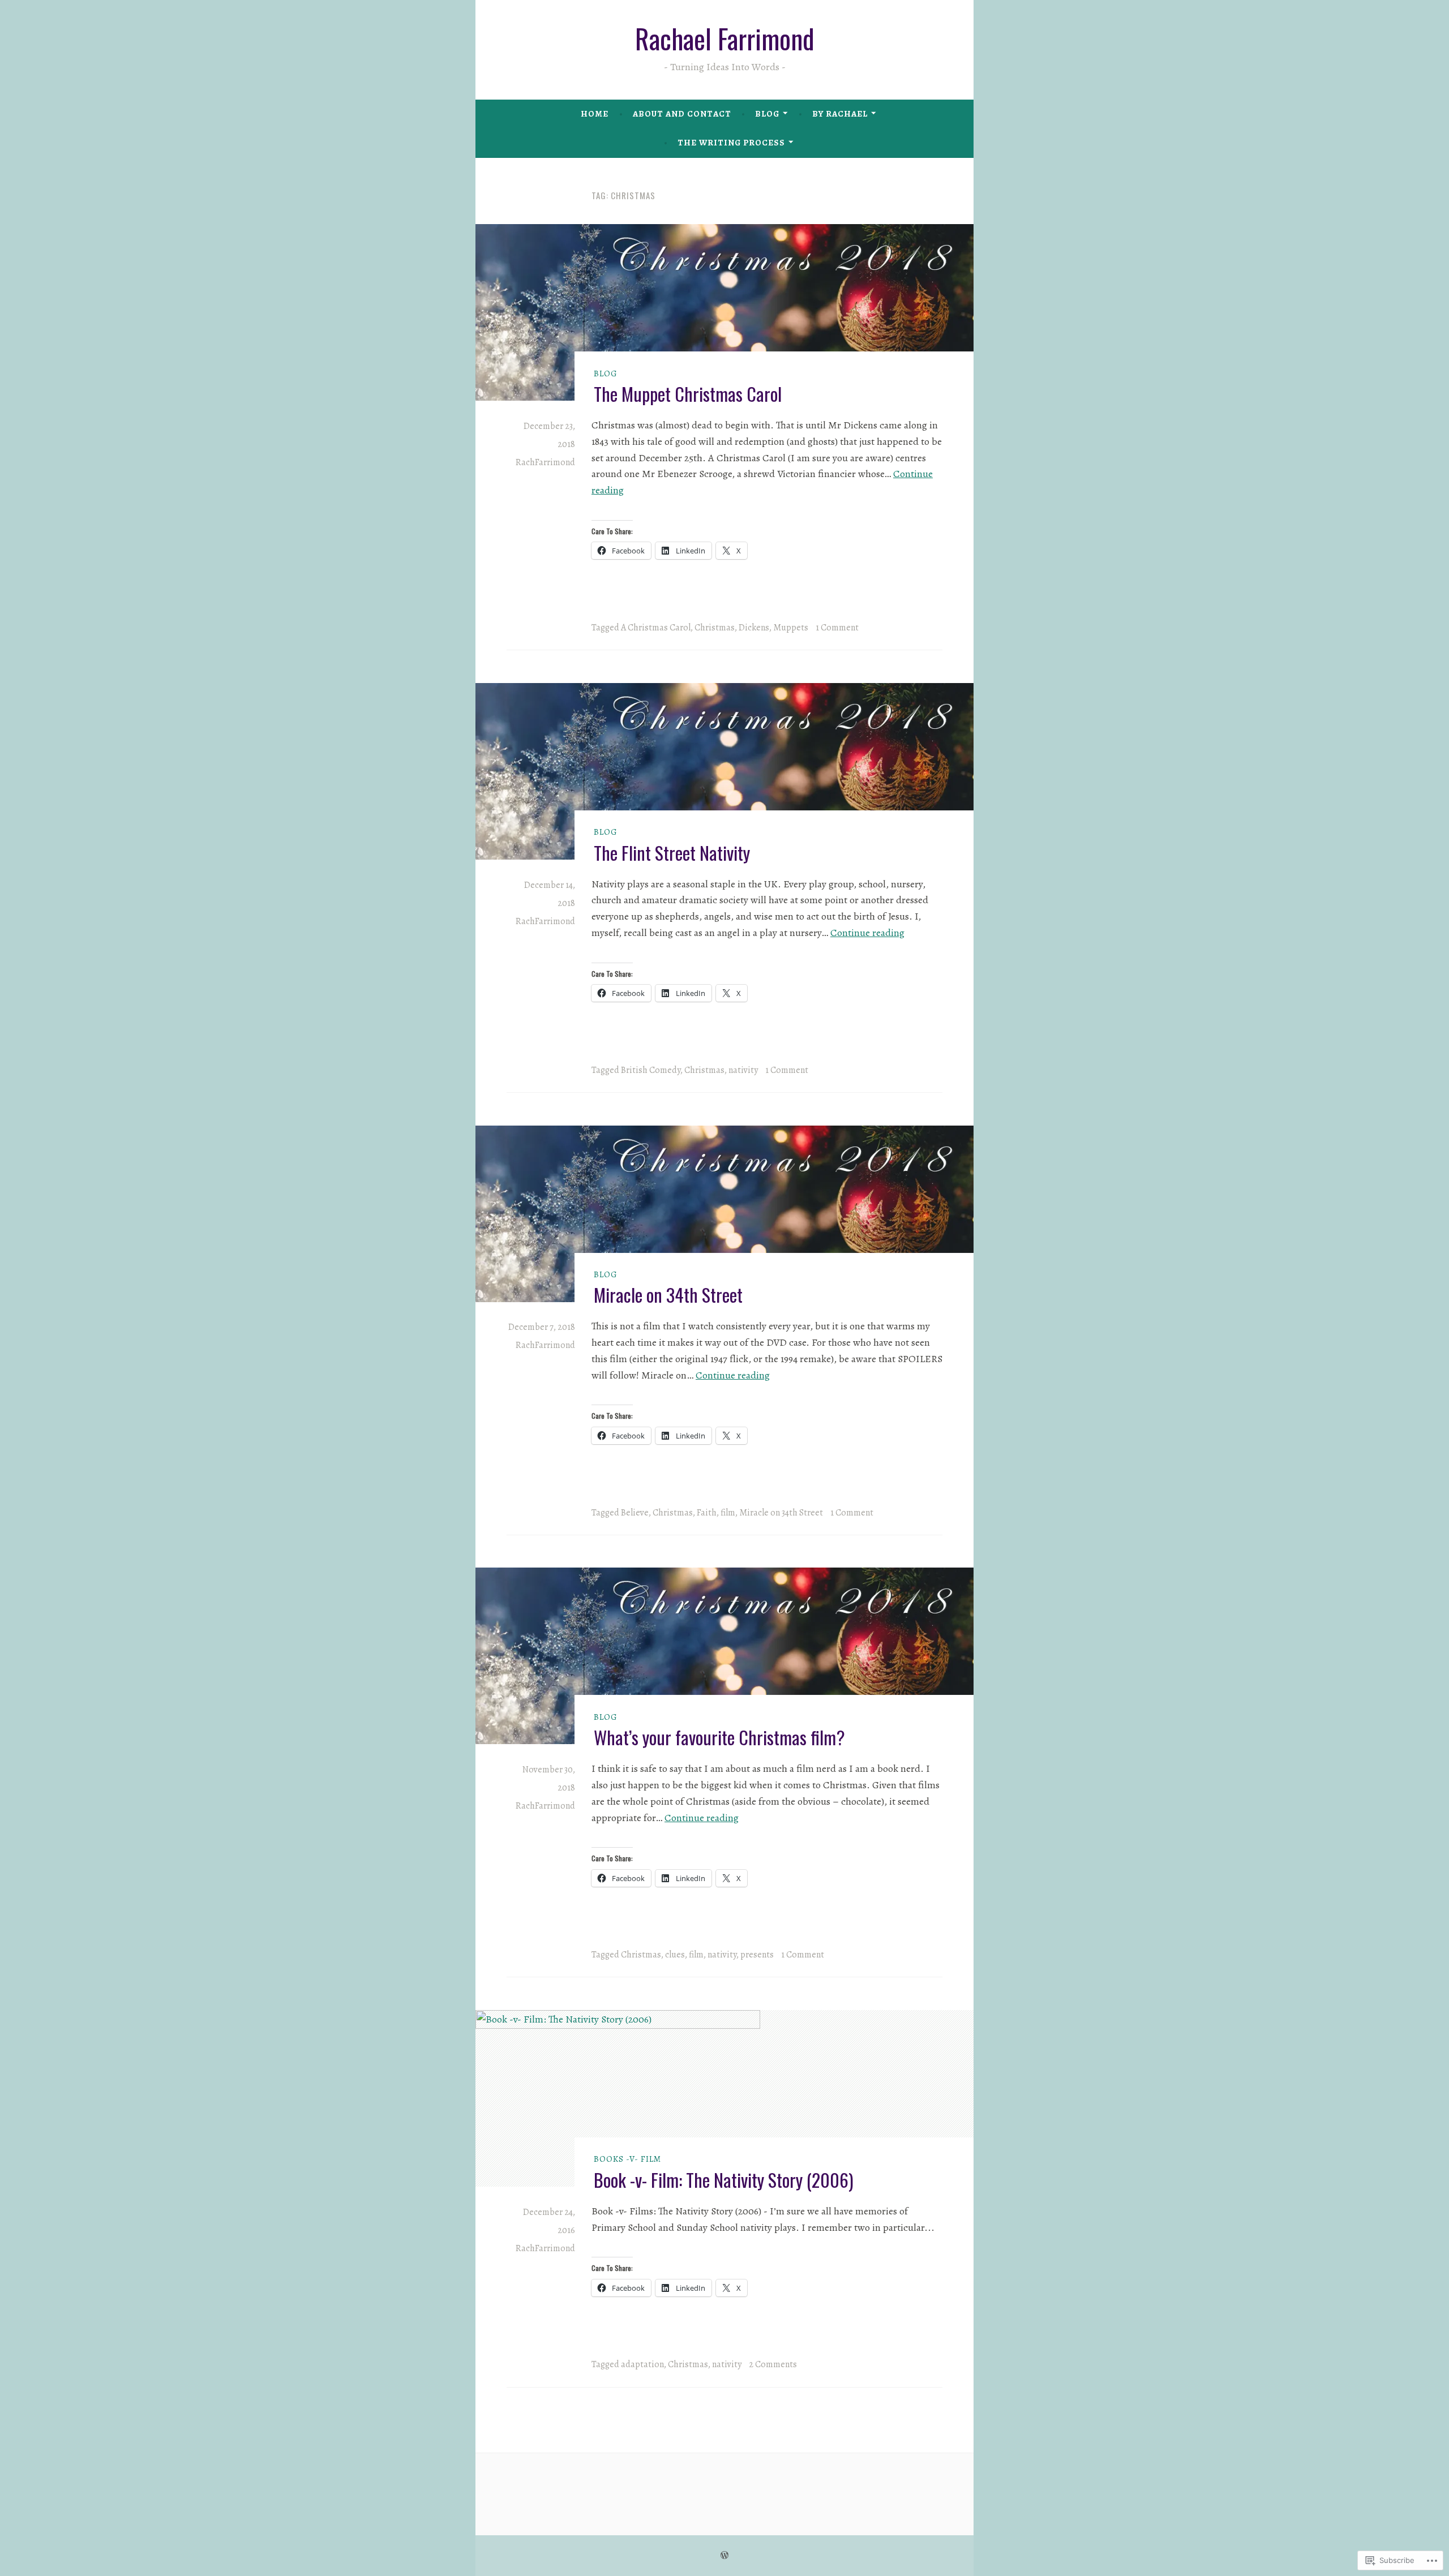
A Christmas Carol (656, 628)
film (728, 1513)
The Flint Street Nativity (672, 853)
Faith (707, 1513)
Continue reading (867, 933)
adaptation (642, 2364)
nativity (743, 1070)
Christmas (715, 628)
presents (757, 1955)
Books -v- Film (627, 2159)
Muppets (791, 628)
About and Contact (682, 114)
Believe (635, 1513)
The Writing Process (731, 143)
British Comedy (651, 1070)
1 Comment (837, 628)
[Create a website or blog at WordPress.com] (724, 2556)
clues (675, 1955)
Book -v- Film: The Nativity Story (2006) (724, 2180)
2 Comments (773, 2364)
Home (595, 114)
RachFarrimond (545, 462)
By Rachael (840, 114)
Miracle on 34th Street (668, 1295)
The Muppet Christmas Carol (688, 394)
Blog (767, 114)
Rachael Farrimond (725, 38)
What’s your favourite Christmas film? (719, 1737)
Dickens (754, 628)
